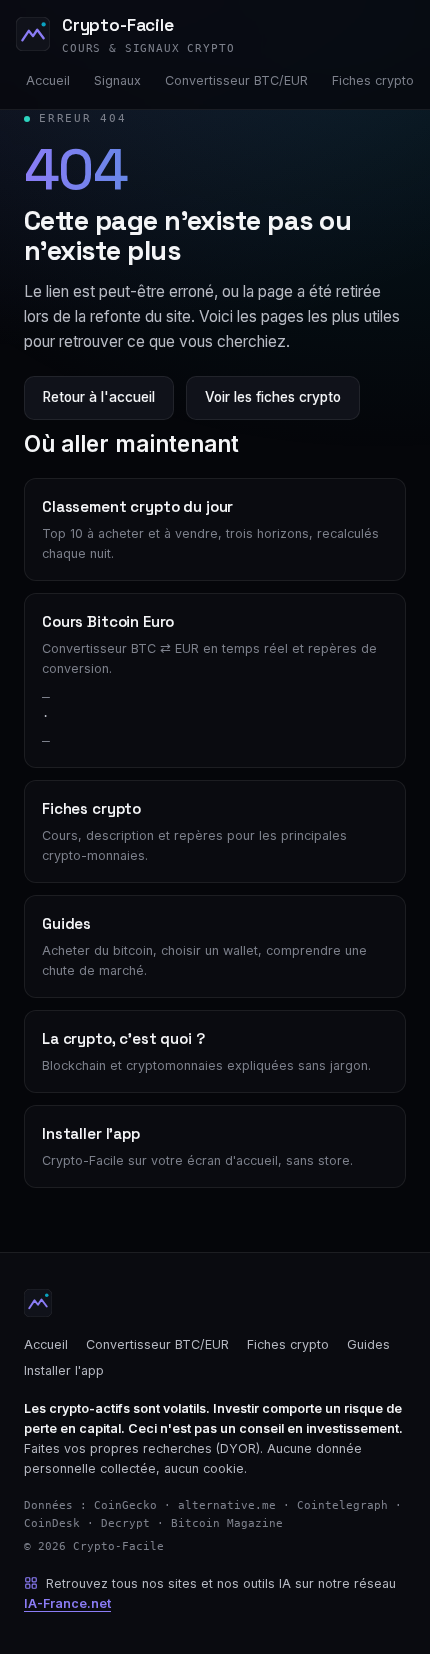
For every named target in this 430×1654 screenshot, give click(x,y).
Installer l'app (64, 1370)
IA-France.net (67, 1603)
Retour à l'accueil (99, 397)
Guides (368, 1344)
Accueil (48, 80)
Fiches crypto (373, 80)
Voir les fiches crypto (273, 397)
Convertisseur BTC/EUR (236, 80)
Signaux (117, 80)
